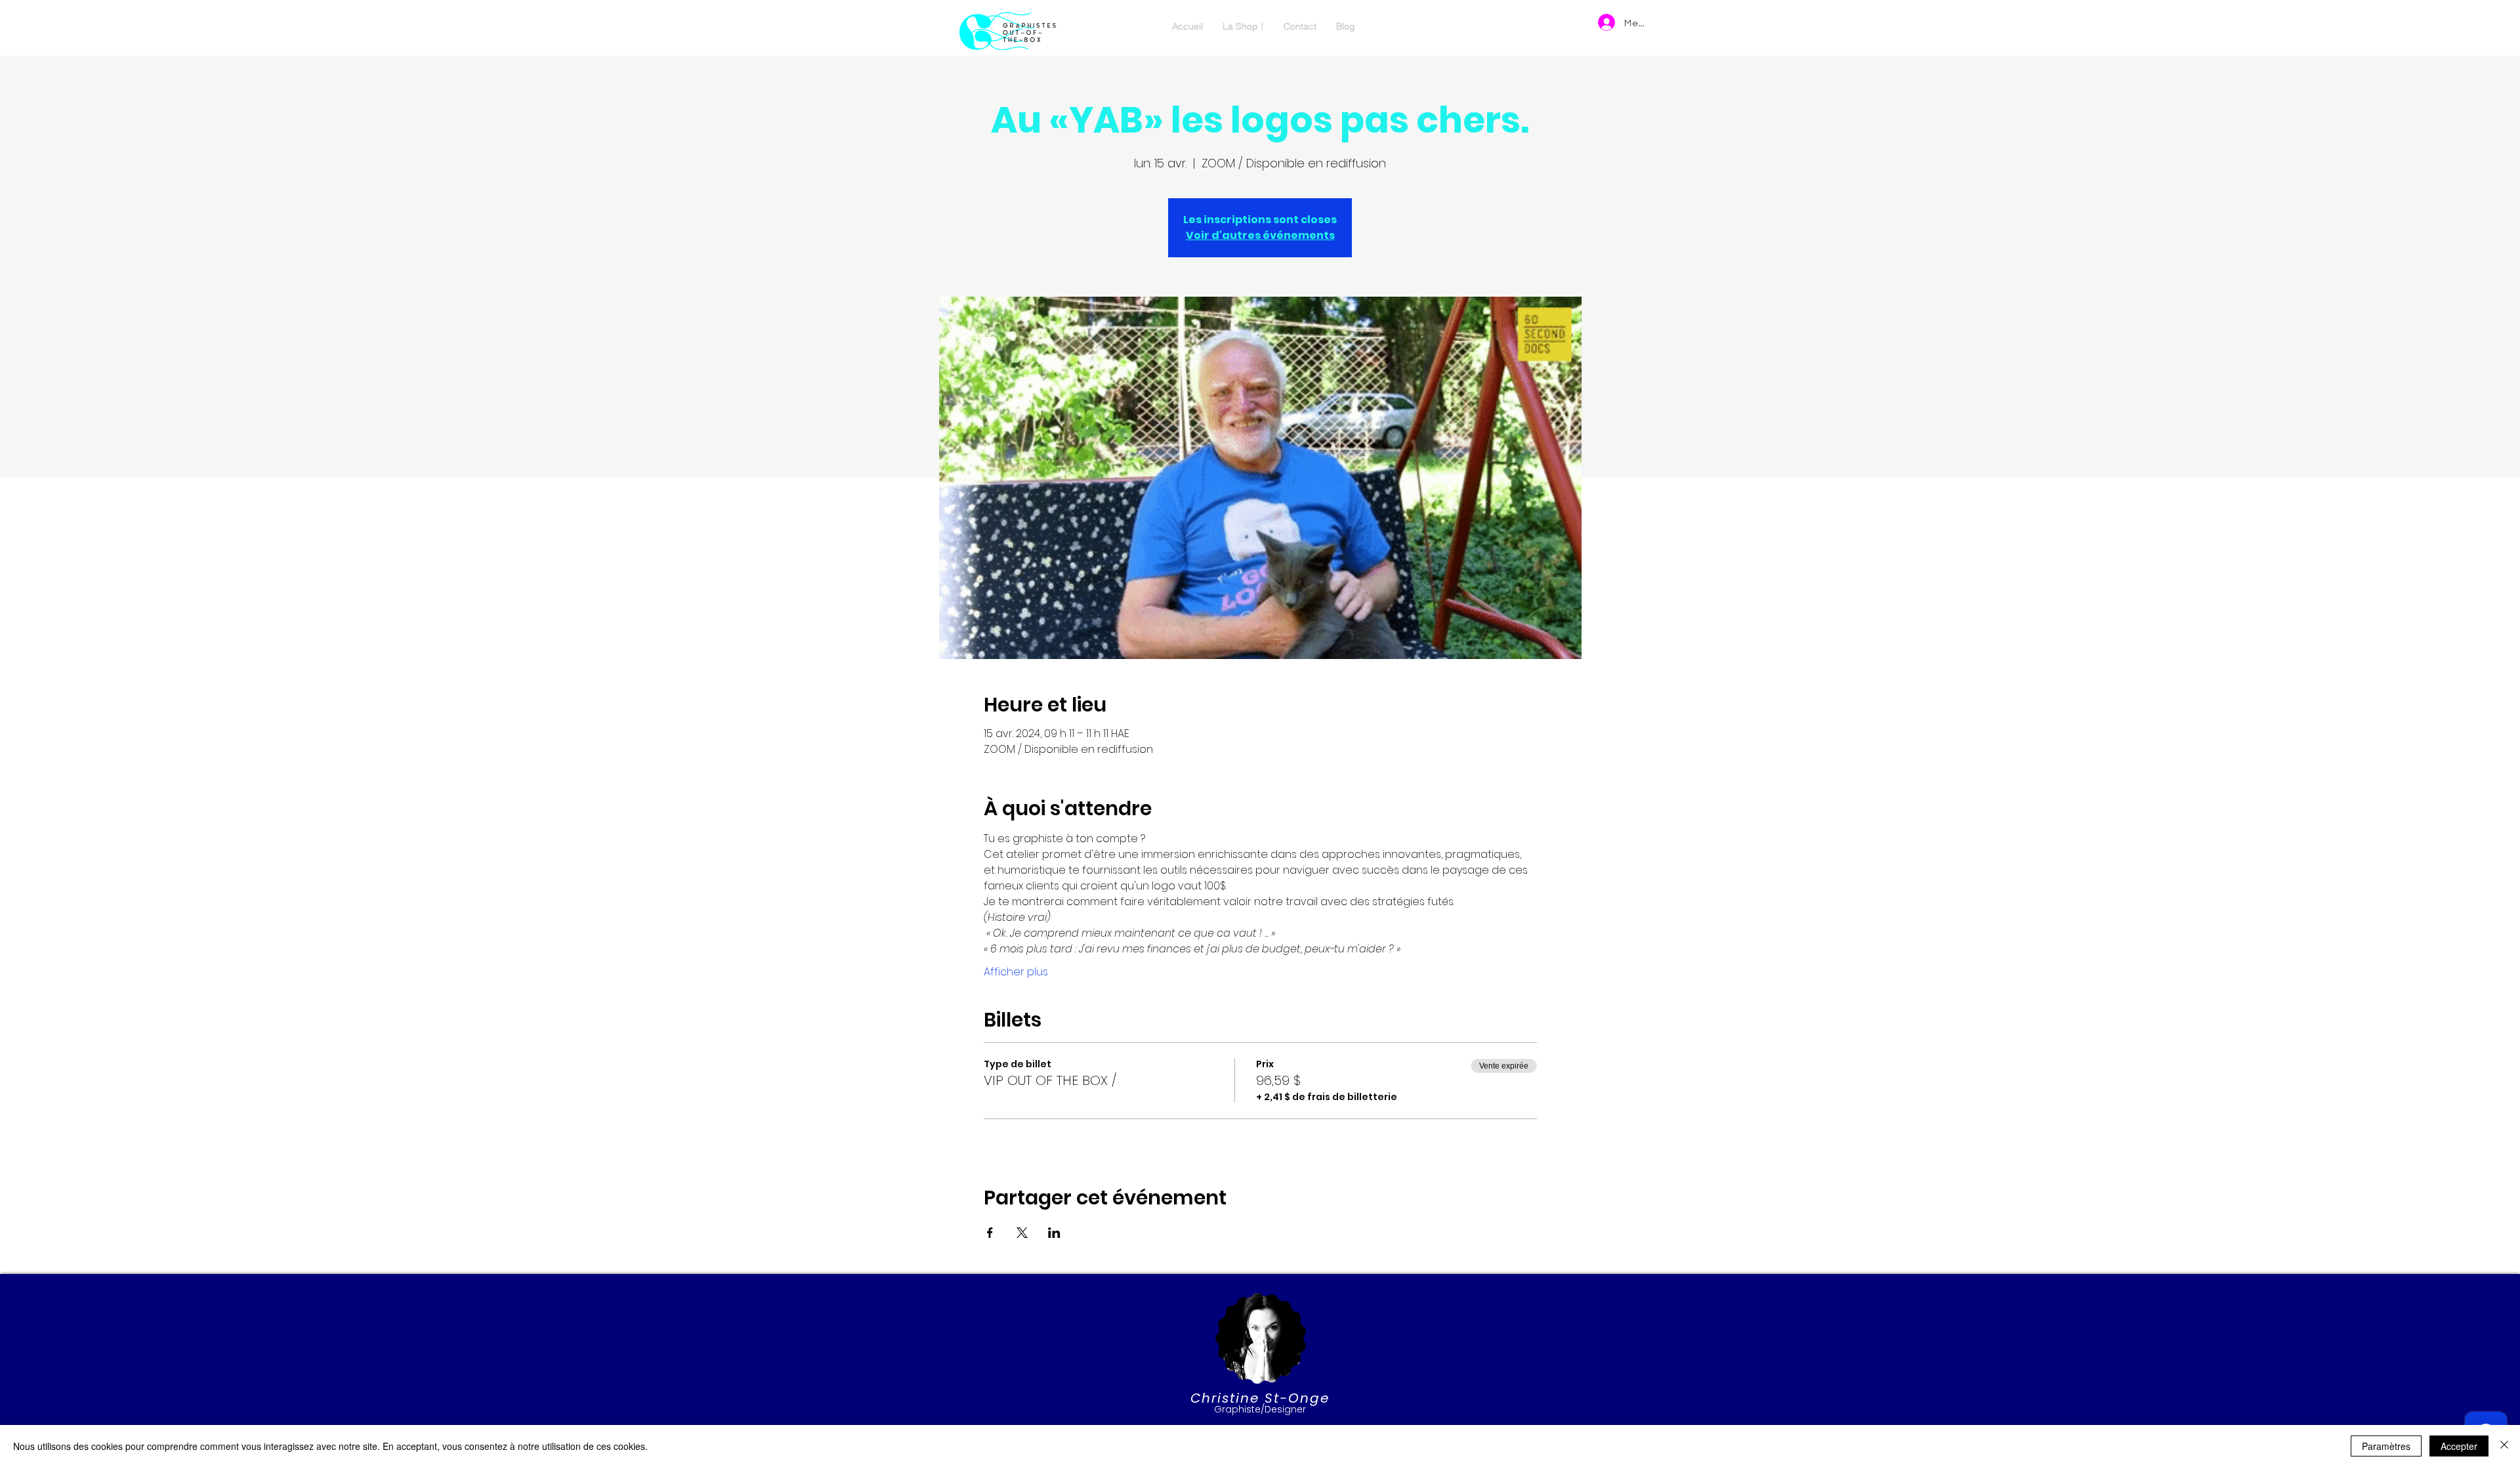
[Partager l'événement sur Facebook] (990, 1233)
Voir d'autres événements (1260, 235)
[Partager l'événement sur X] (1022, 1233)
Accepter (2459, 1446)
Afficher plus (1016, 972)
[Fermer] (2504, 1446)
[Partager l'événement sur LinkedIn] (1054, 1233)
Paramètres (2386, 1446)
